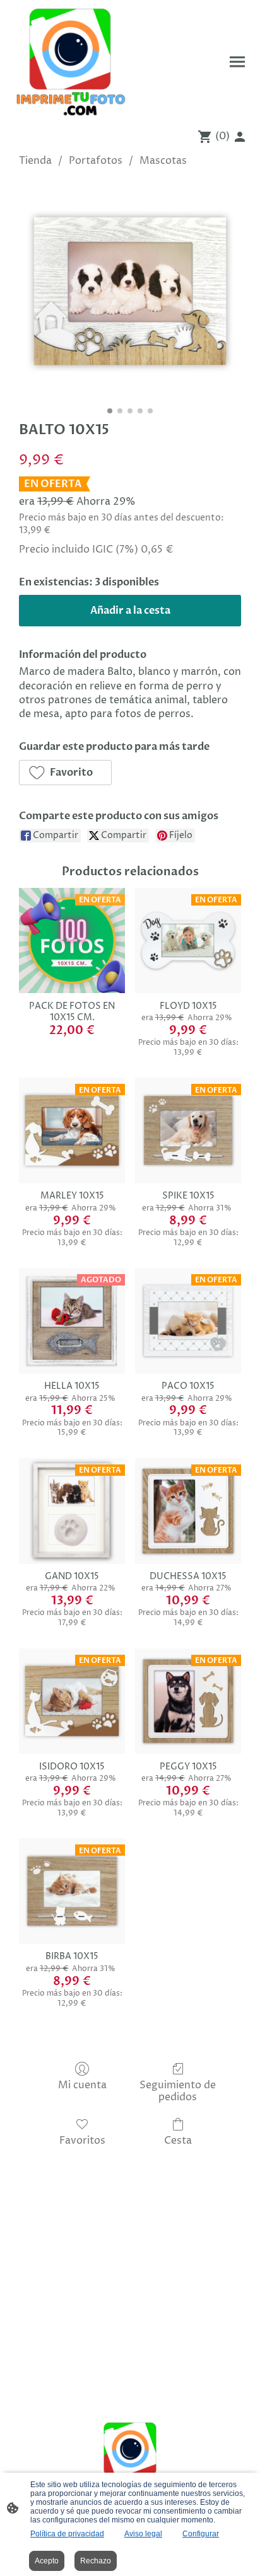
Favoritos (82, 2140)
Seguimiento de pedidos (178, 2091)
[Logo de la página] (70, 62)
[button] (65, 773)
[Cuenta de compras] (240, 137)
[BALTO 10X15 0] (130, 291)
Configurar (201, 2534)
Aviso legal (143, 2534)
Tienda (35, 161)
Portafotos (96, 161)
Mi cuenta (82, 2085)
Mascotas (163, 161)
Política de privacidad (67, 2534)
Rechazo (96, 2561)
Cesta (178, 2140)
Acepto (47, 2561)
